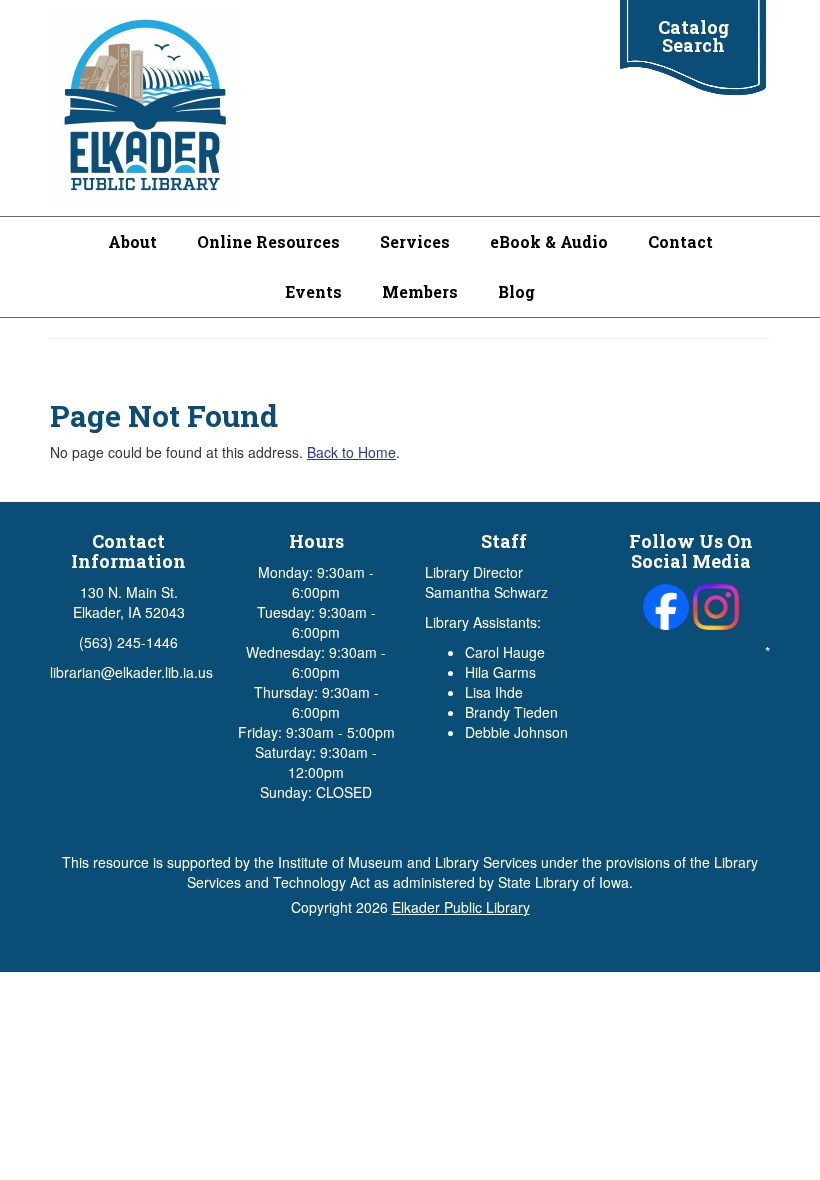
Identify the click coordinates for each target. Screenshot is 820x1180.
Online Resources (268, 241)
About (132, 241)
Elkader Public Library (461, 907)
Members (420, 291)
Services (415, 241)
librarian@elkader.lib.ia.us (131, 672)
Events (313, 291)
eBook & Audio (549, 241)
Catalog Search (693, 36)
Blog (516, 291)
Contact (680, 241)
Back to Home (351, 452)
